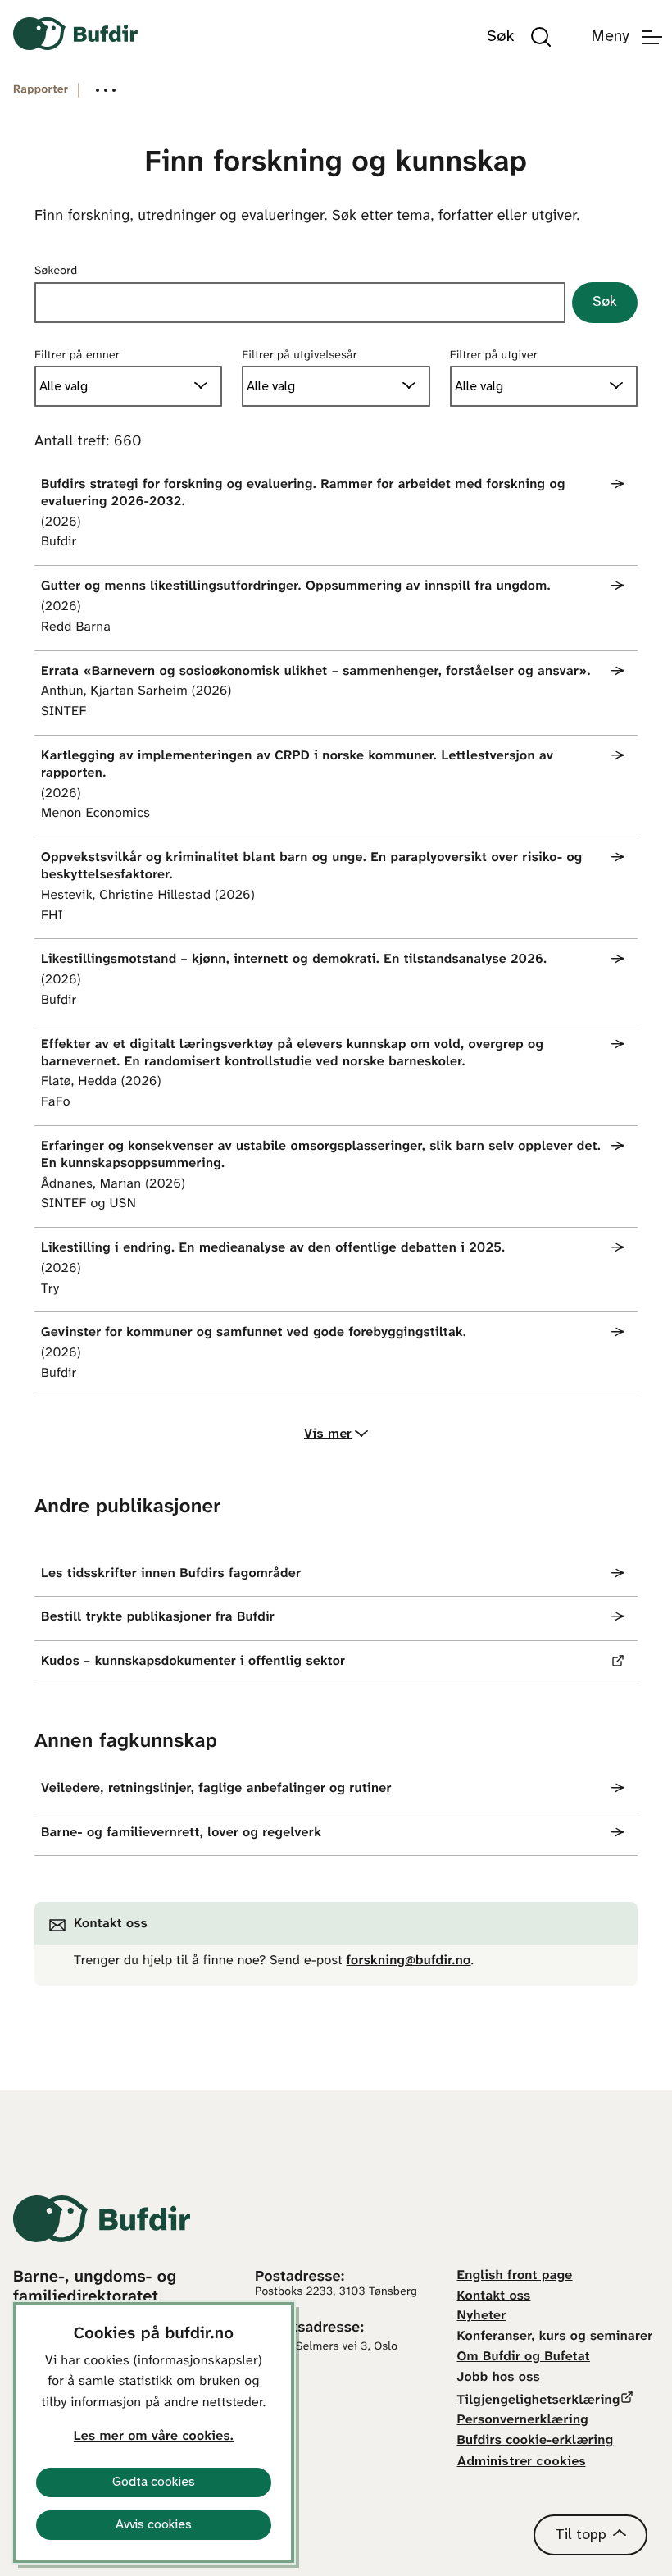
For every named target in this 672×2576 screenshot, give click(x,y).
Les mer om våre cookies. (154, 2437)
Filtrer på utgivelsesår (300, 356)
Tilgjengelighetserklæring (539, 2401)
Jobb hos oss (499, 2378)
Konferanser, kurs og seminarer (555, 2337)
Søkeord (56, 271)
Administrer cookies (522, 2462)
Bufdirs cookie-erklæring (536, 2441)
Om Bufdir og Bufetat (524, 2357)
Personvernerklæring (523, 2421)
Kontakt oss (494, 2297)
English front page (515, 2276)
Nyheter (482, 2316)
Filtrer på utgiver (494, 356)
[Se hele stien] (106, 90)
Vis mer (328, 1434)
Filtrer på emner (77, 356)
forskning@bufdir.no (409, 1961)
